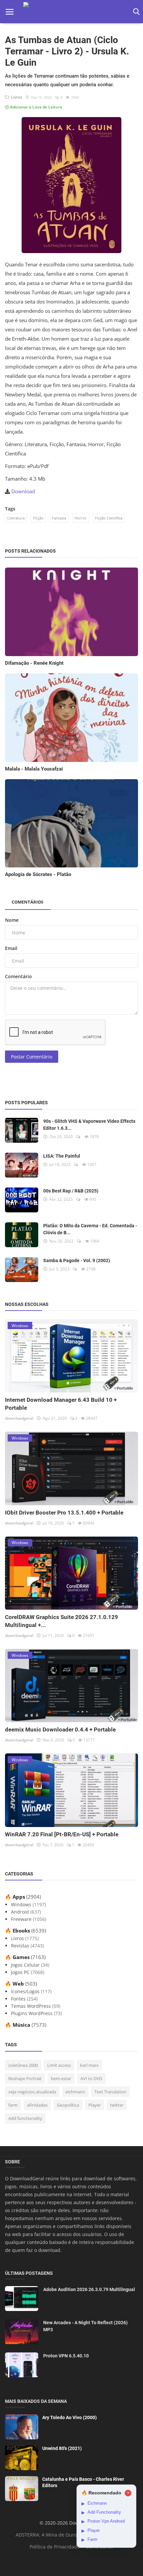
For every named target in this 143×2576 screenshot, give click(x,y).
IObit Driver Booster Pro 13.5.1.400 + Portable (64, 1513)
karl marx (89, 2065)
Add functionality (25, 2118)
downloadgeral (19, 1418)
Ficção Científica (109, 518)
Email (11, 948)
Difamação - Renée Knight (34, 663)
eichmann (75, 2092)
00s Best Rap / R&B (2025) (71, 1191)
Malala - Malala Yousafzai (34, 769)
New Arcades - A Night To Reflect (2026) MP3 (85, 2326)
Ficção (38, 518)
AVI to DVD (91, 2078)
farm (13, 2105)
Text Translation (110, 2092)
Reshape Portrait (25, 2078)
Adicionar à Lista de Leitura (36, 107)
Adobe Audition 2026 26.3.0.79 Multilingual (89, 2289)
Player (95, 2105)
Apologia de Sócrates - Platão (38, 874)
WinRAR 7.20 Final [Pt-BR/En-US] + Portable (62, 1834)
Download (23, 491)
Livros (16, 97)
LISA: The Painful (62, 1156)
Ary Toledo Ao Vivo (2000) (70, 2417)
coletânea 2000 (23, 2065)
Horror (81, 518)
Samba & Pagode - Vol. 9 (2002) (77, 1260)
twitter (117, 2105)
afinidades (37, 2105)
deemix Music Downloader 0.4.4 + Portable (60, 1729)
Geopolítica (68, 2105)
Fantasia (59, 518)
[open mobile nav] (10, 12)
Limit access (59, 2065)
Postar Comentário (32, 1057)
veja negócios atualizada (32, 2092)
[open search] (135, 12)
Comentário (18, 976)
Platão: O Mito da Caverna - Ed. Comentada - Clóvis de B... (90, 1229)
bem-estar (61, 2078)
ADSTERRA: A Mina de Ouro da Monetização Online (73, 2535)
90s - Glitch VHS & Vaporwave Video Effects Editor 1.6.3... (89, 1125)
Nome (12, 920)
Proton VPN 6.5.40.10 (66, 2356)
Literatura (16, 518)
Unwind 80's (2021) (62, 2448)
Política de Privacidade (55, 2547)
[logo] (71, 12)
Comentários (27, 902)
